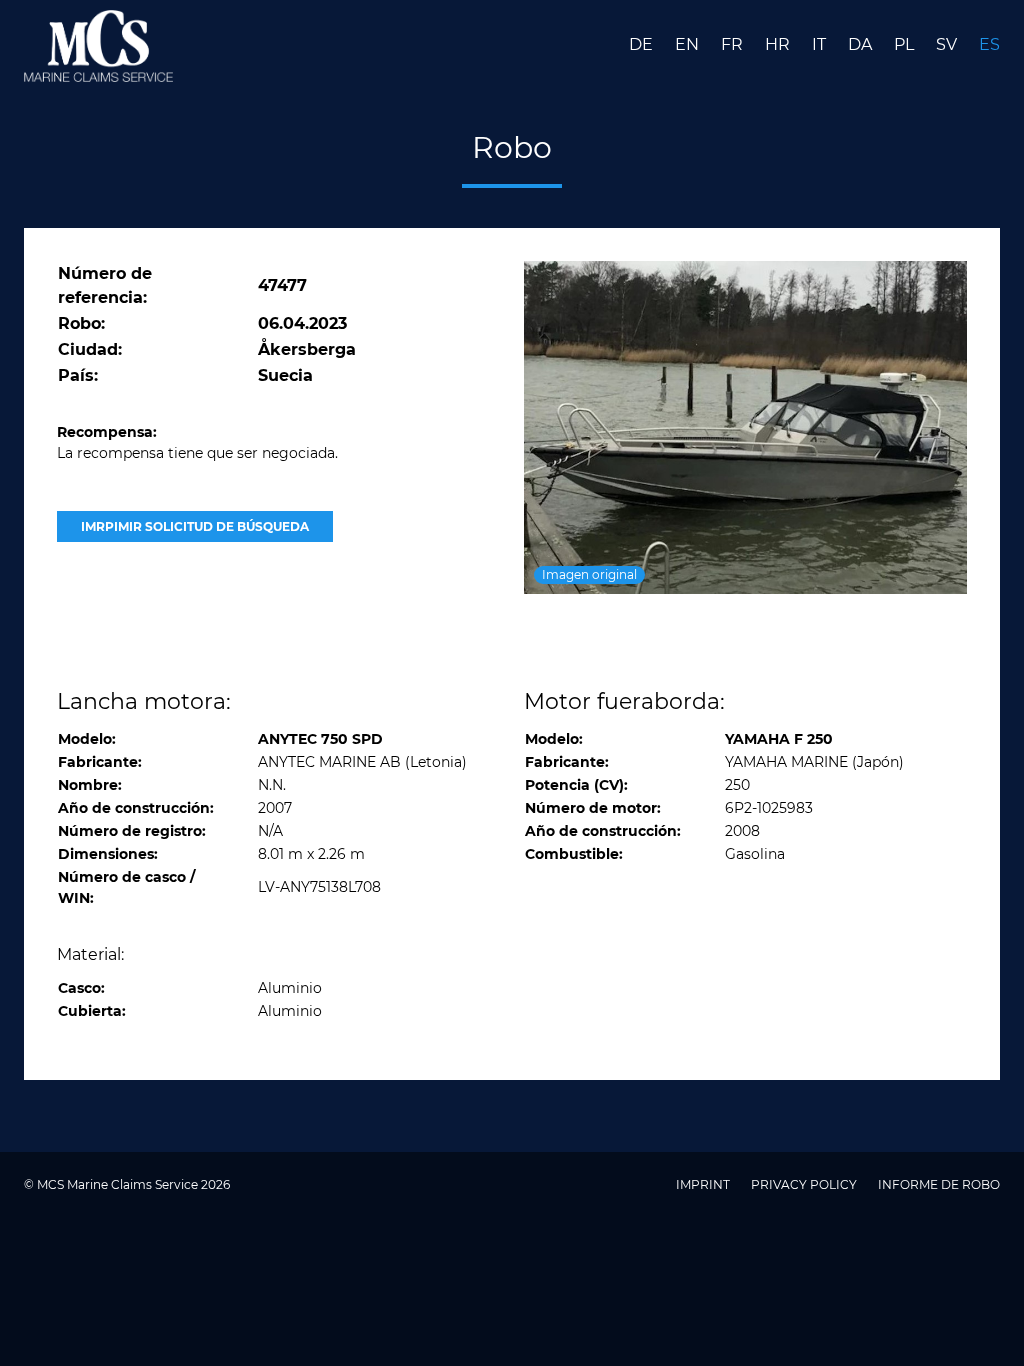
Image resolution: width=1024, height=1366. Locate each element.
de (643, 44)
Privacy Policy (805, 1184)
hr (779, 44)
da (862, 44)
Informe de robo (939, 1184)
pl (906, 44)
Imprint (704, 1184)
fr (734, 44)
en (689, 44)
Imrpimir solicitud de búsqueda (195, 526)
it (821, 44)
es (989, 44)
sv (948, 44)
